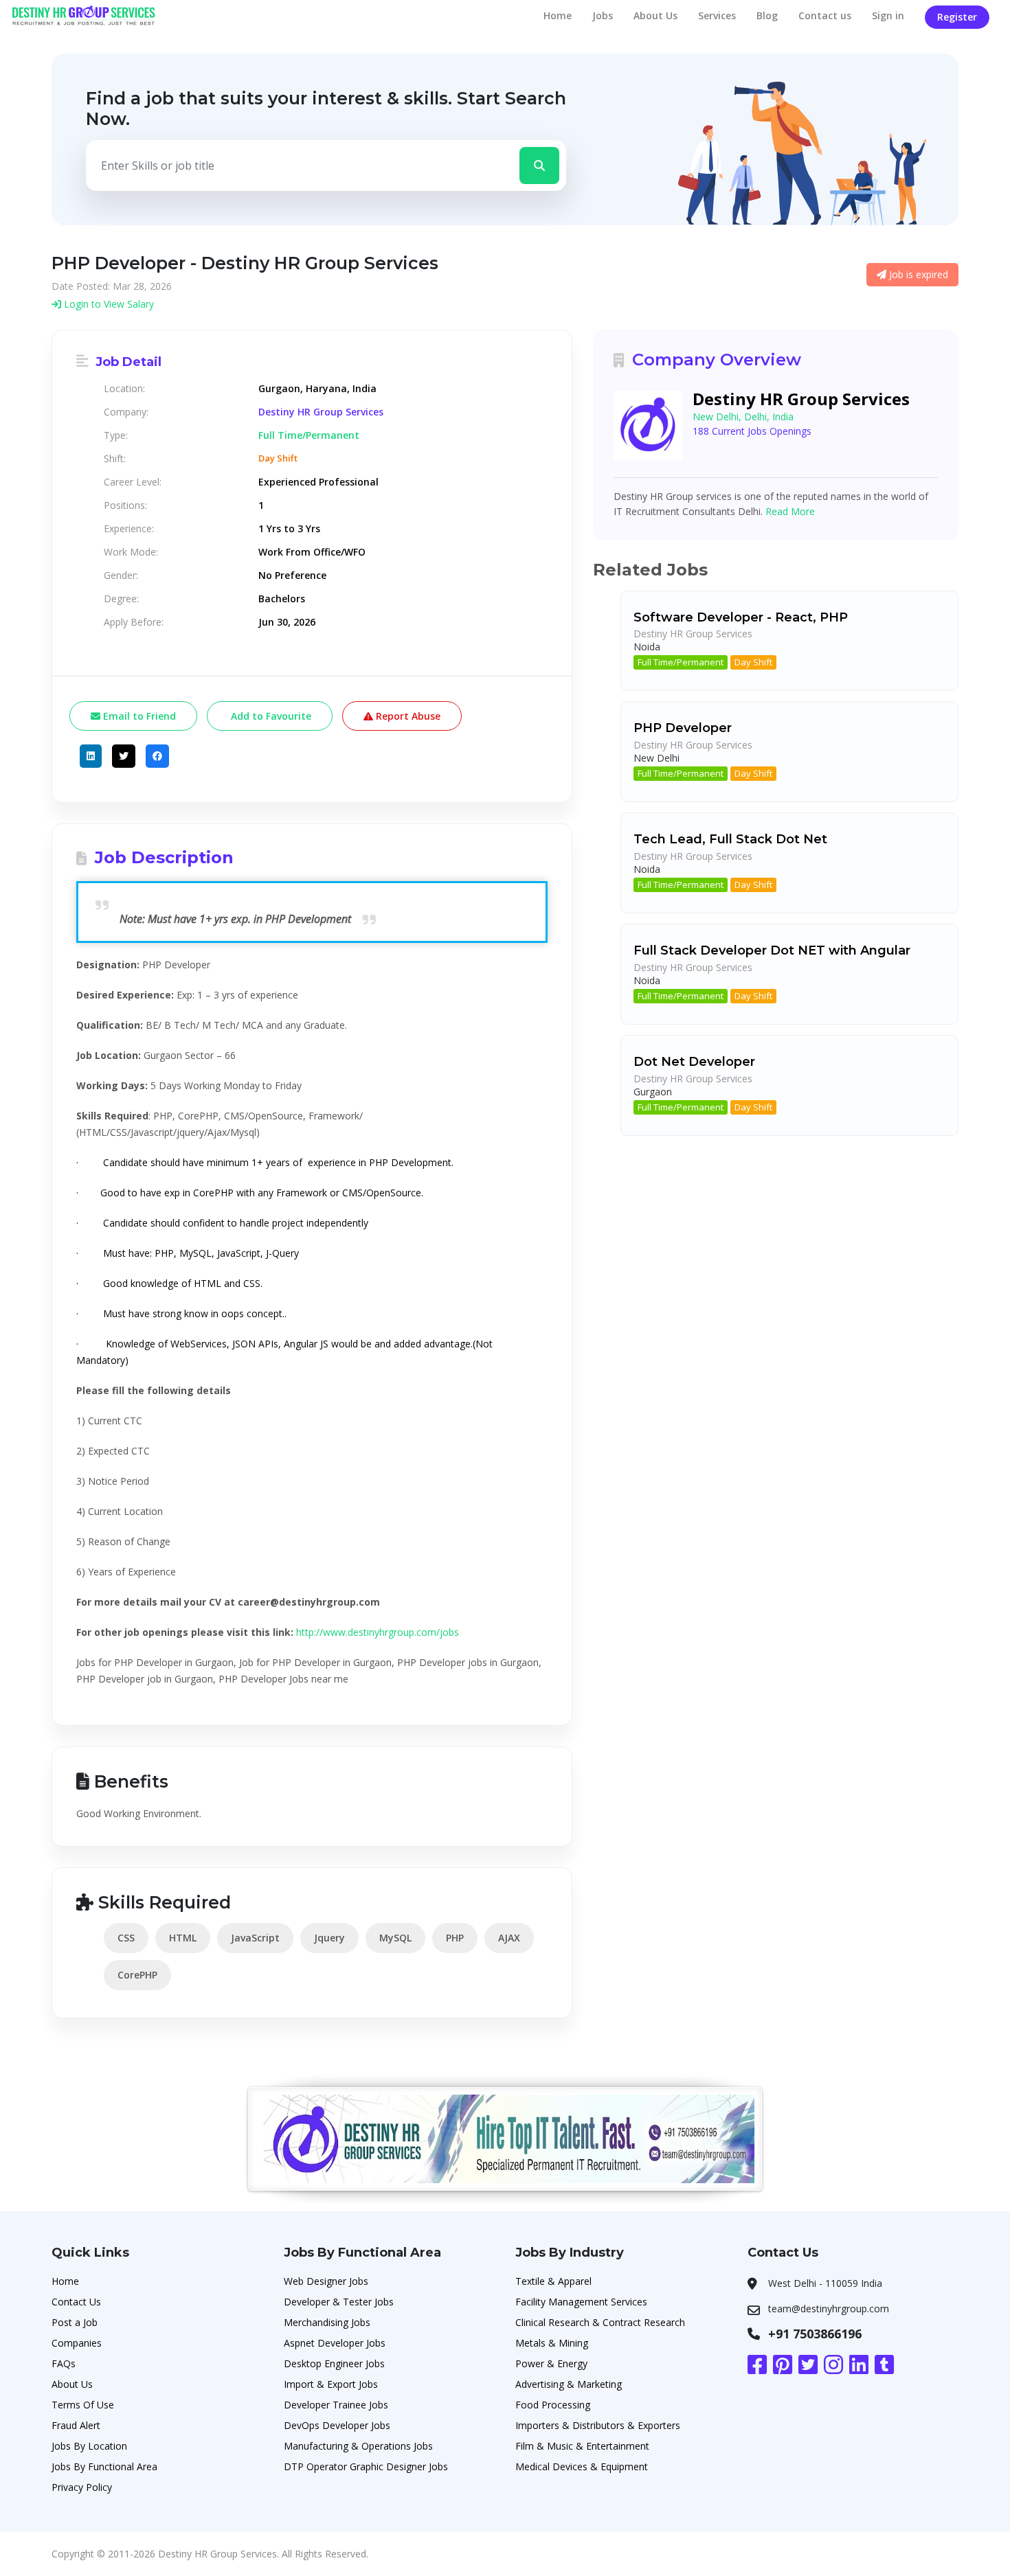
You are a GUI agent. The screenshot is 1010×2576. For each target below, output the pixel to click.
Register (957, 17)
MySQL (395, 1938)
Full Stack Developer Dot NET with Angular (772, 950)
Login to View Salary (108, 304)
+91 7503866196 (815, 2334)
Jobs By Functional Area (104, 2466)
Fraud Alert (76, 2425)
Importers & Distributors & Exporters (598, 2425)
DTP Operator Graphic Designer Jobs (366, 2466)
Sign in (888, 15)
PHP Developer (683, 728)
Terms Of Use (83, 2405)
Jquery (329, 1938)
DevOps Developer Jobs (337, 2425)
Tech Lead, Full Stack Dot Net (730, 839)
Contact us (825, 15)
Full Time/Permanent (681, 662)
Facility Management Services (581, 2302)
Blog (767, 15)
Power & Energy (551, 2363)
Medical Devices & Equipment (582, 2466)
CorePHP (137, 1975)
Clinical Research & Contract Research (600, 2322)
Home (558, 15)
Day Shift (753, 662)
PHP (455, 1938)
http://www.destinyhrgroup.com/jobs (378, 1632)
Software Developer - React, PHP (741, 617)
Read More (790, 511)
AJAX (509, 1938)
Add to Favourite (270, 716)
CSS (126, 1938)
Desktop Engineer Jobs (334, 2363)
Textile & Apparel (553, 2281)
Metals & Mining (552, 2343)
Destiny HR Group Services (321, 412)
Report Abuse (407, 716)
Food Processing (553, 2405)
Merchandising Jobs (327, 2322)
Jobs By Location (89, 2446)
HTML (183, 1938)
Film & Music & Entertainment (582, 2446)
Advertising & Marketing (569, 2384)
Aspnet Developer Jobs (335, 2343)
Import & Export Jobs (331, 2384)
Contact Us (76, 2302)
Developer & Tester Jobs (339, 2302)
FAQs (64, 2363)
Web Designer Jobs (326, 2281)
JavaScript (255, 1938)
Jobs (603, 15)
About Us (655, 15)
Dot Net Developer (694, 1062)
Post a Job (75, 2322)
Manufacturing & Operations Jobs (358, 2446)
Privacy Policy (82, 2487)
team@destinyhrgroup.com (829, 2309)
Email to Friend (138, 716)
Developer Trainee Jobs (336, 2405)
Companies (77, 2343)
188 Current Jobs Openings (752, 431)
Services (717, 15)
